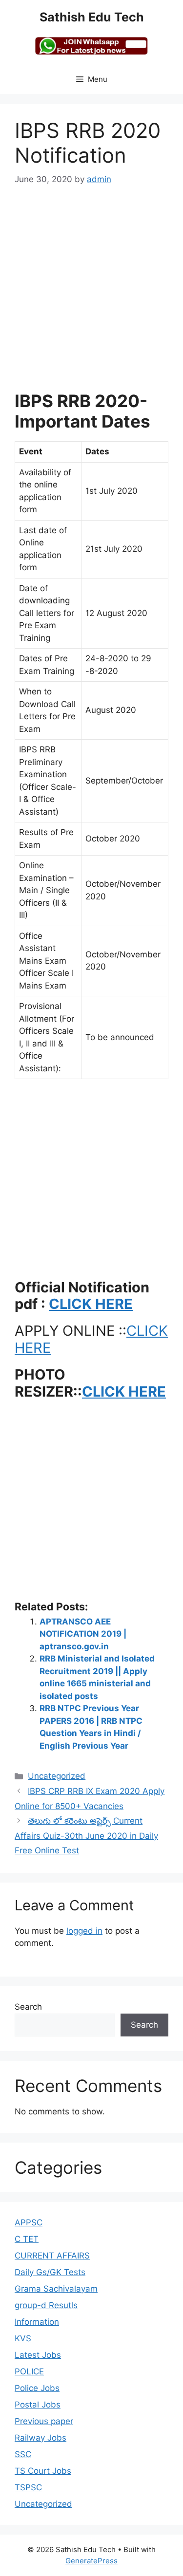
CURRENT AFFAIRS (52, 2256)
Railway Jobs (41, 2438)
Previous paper (44, 2421)
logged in (84, 1931)
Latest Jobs (38, 2355)
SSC (23, 2454)
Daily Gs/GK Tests (50, 2272)
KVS (23, 2338)
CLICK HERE (91, 1304)
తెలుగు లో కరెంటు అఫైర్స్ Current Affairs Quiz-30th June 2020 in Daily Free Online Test (86, 1836)
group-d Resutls (46, 2305)
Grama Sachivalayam (56, 2289)
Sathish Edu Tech (92, 17)
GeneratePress (91, 2561)
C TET (27, 2239)
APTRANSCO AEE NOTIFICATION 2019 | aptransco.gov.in (83, 1634)
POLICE (29, 2371)
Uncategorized (57, 1776)
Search (28, 2007)
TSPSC (28, 2487)
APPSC (29, 2222)
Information (37, 2322)
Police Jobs (37, 2388)
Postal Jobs (38, 2405)
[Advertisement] (91, 294)
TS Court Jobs (43, 2471)
